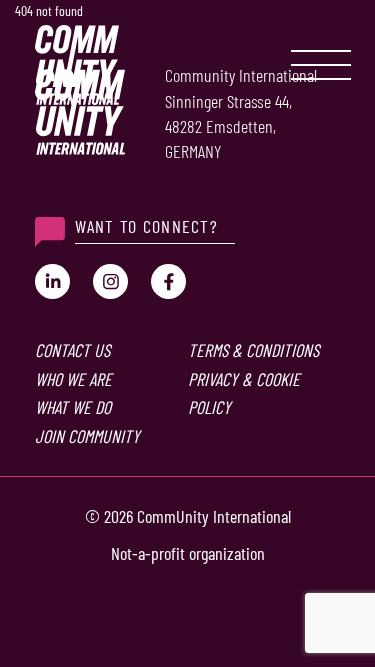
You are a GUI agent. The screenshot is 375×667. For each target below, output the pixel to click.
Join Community (87, 436)
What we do (73, 407)
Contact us (72, 350)
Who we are (73, 379)
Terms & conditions (253, 350)
